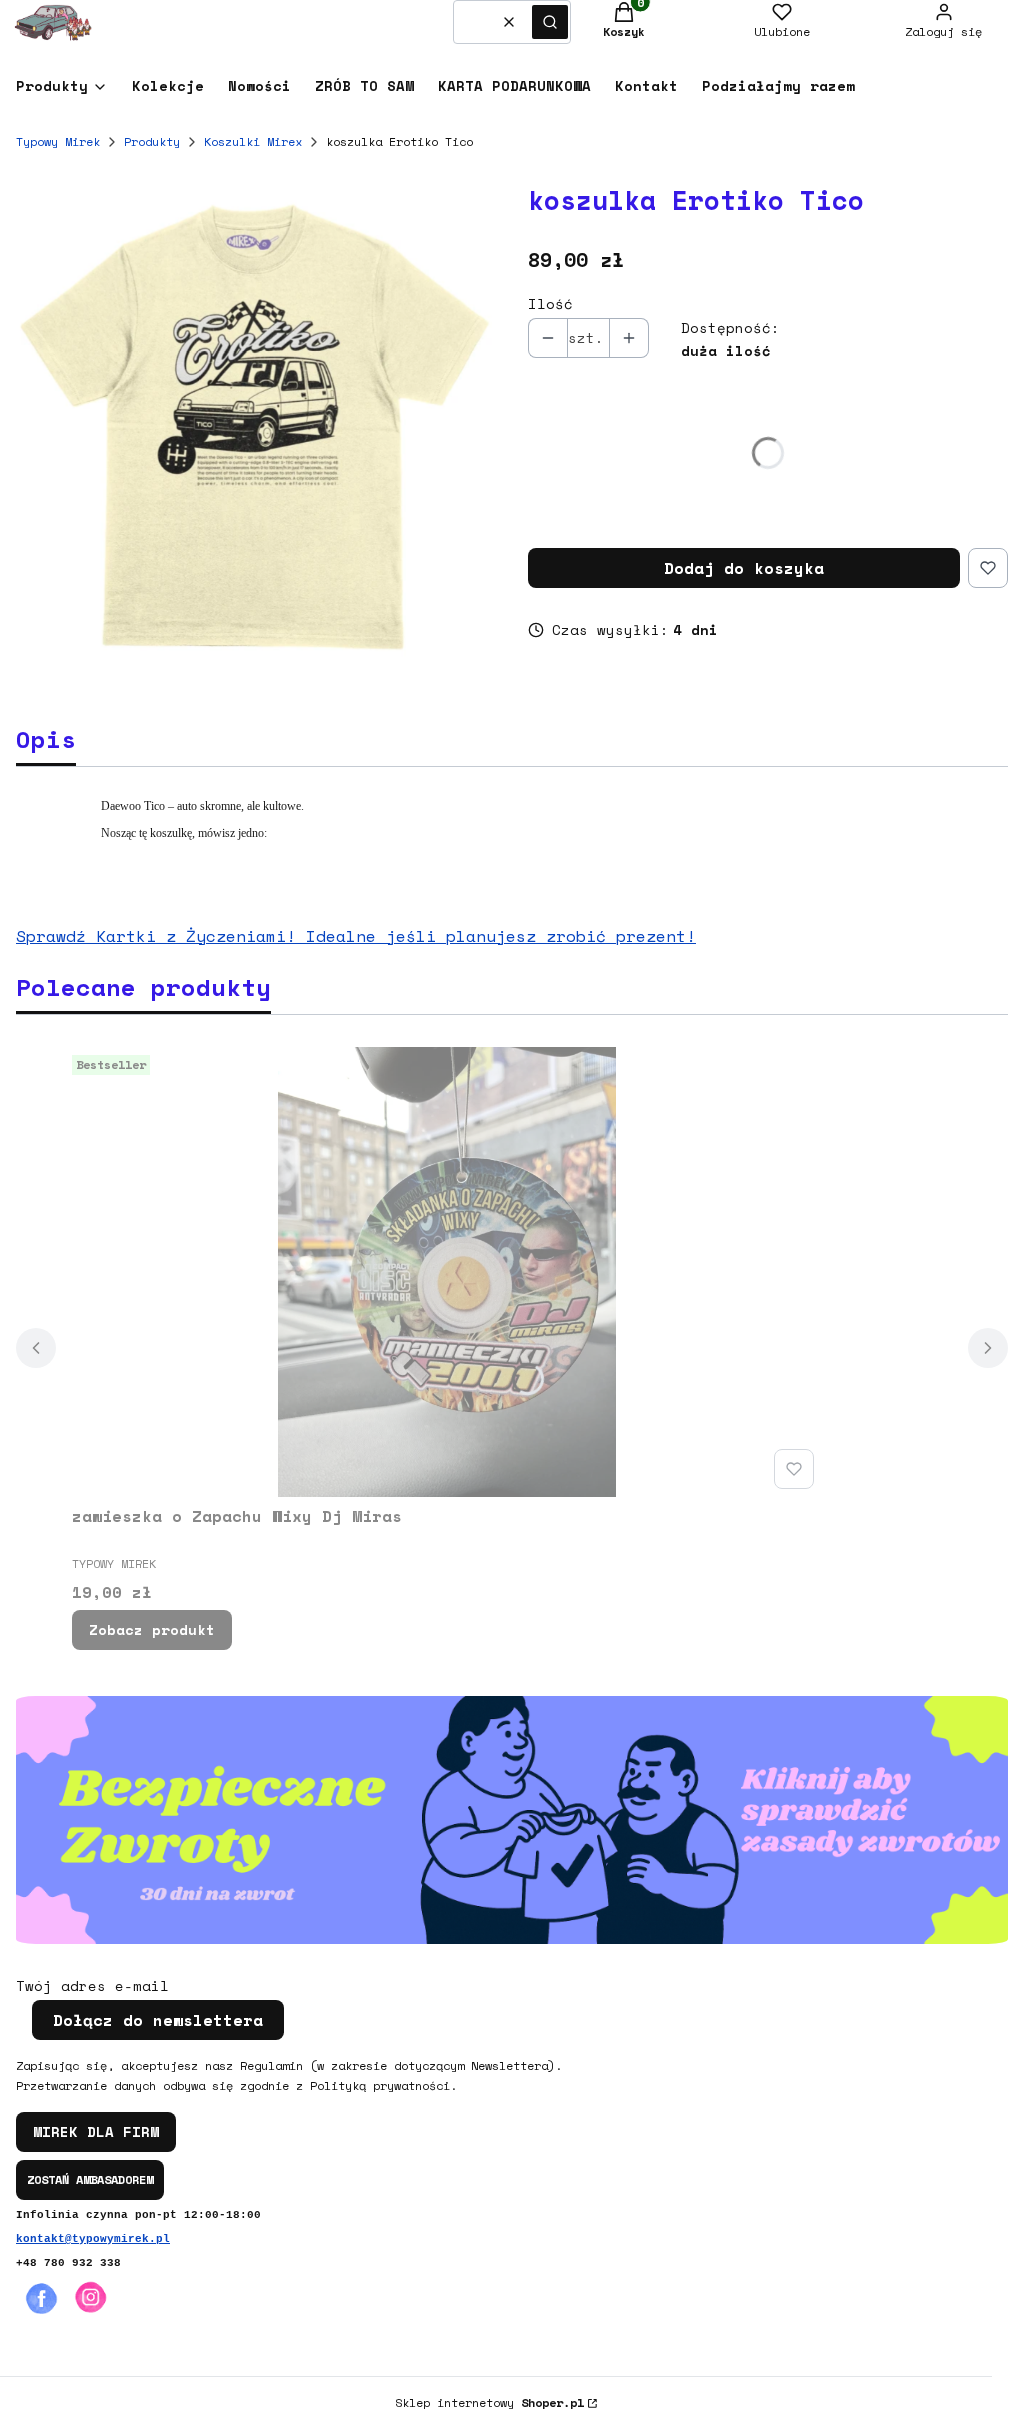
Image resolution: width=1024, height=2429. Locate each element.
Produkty (152, 141)
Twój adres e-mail (92, 1986)
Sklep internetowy (489, 2402)
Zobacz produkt (152, 1629)
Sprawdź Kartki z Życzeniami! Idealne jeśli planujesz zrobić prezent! (356, 936)
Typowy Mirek (58, 141)
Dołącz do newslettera (158, 2020)
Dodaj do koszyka (744, 568)
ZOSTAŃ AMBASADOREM (90, 2179)
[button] (550, 22)
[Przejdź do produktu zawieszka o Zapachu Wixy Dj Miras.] (447, 1272)
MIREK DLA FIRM (96, 2131)
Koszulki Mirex (253, 141)
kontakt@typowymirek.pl (93, 2239)
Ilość (550, 304)
